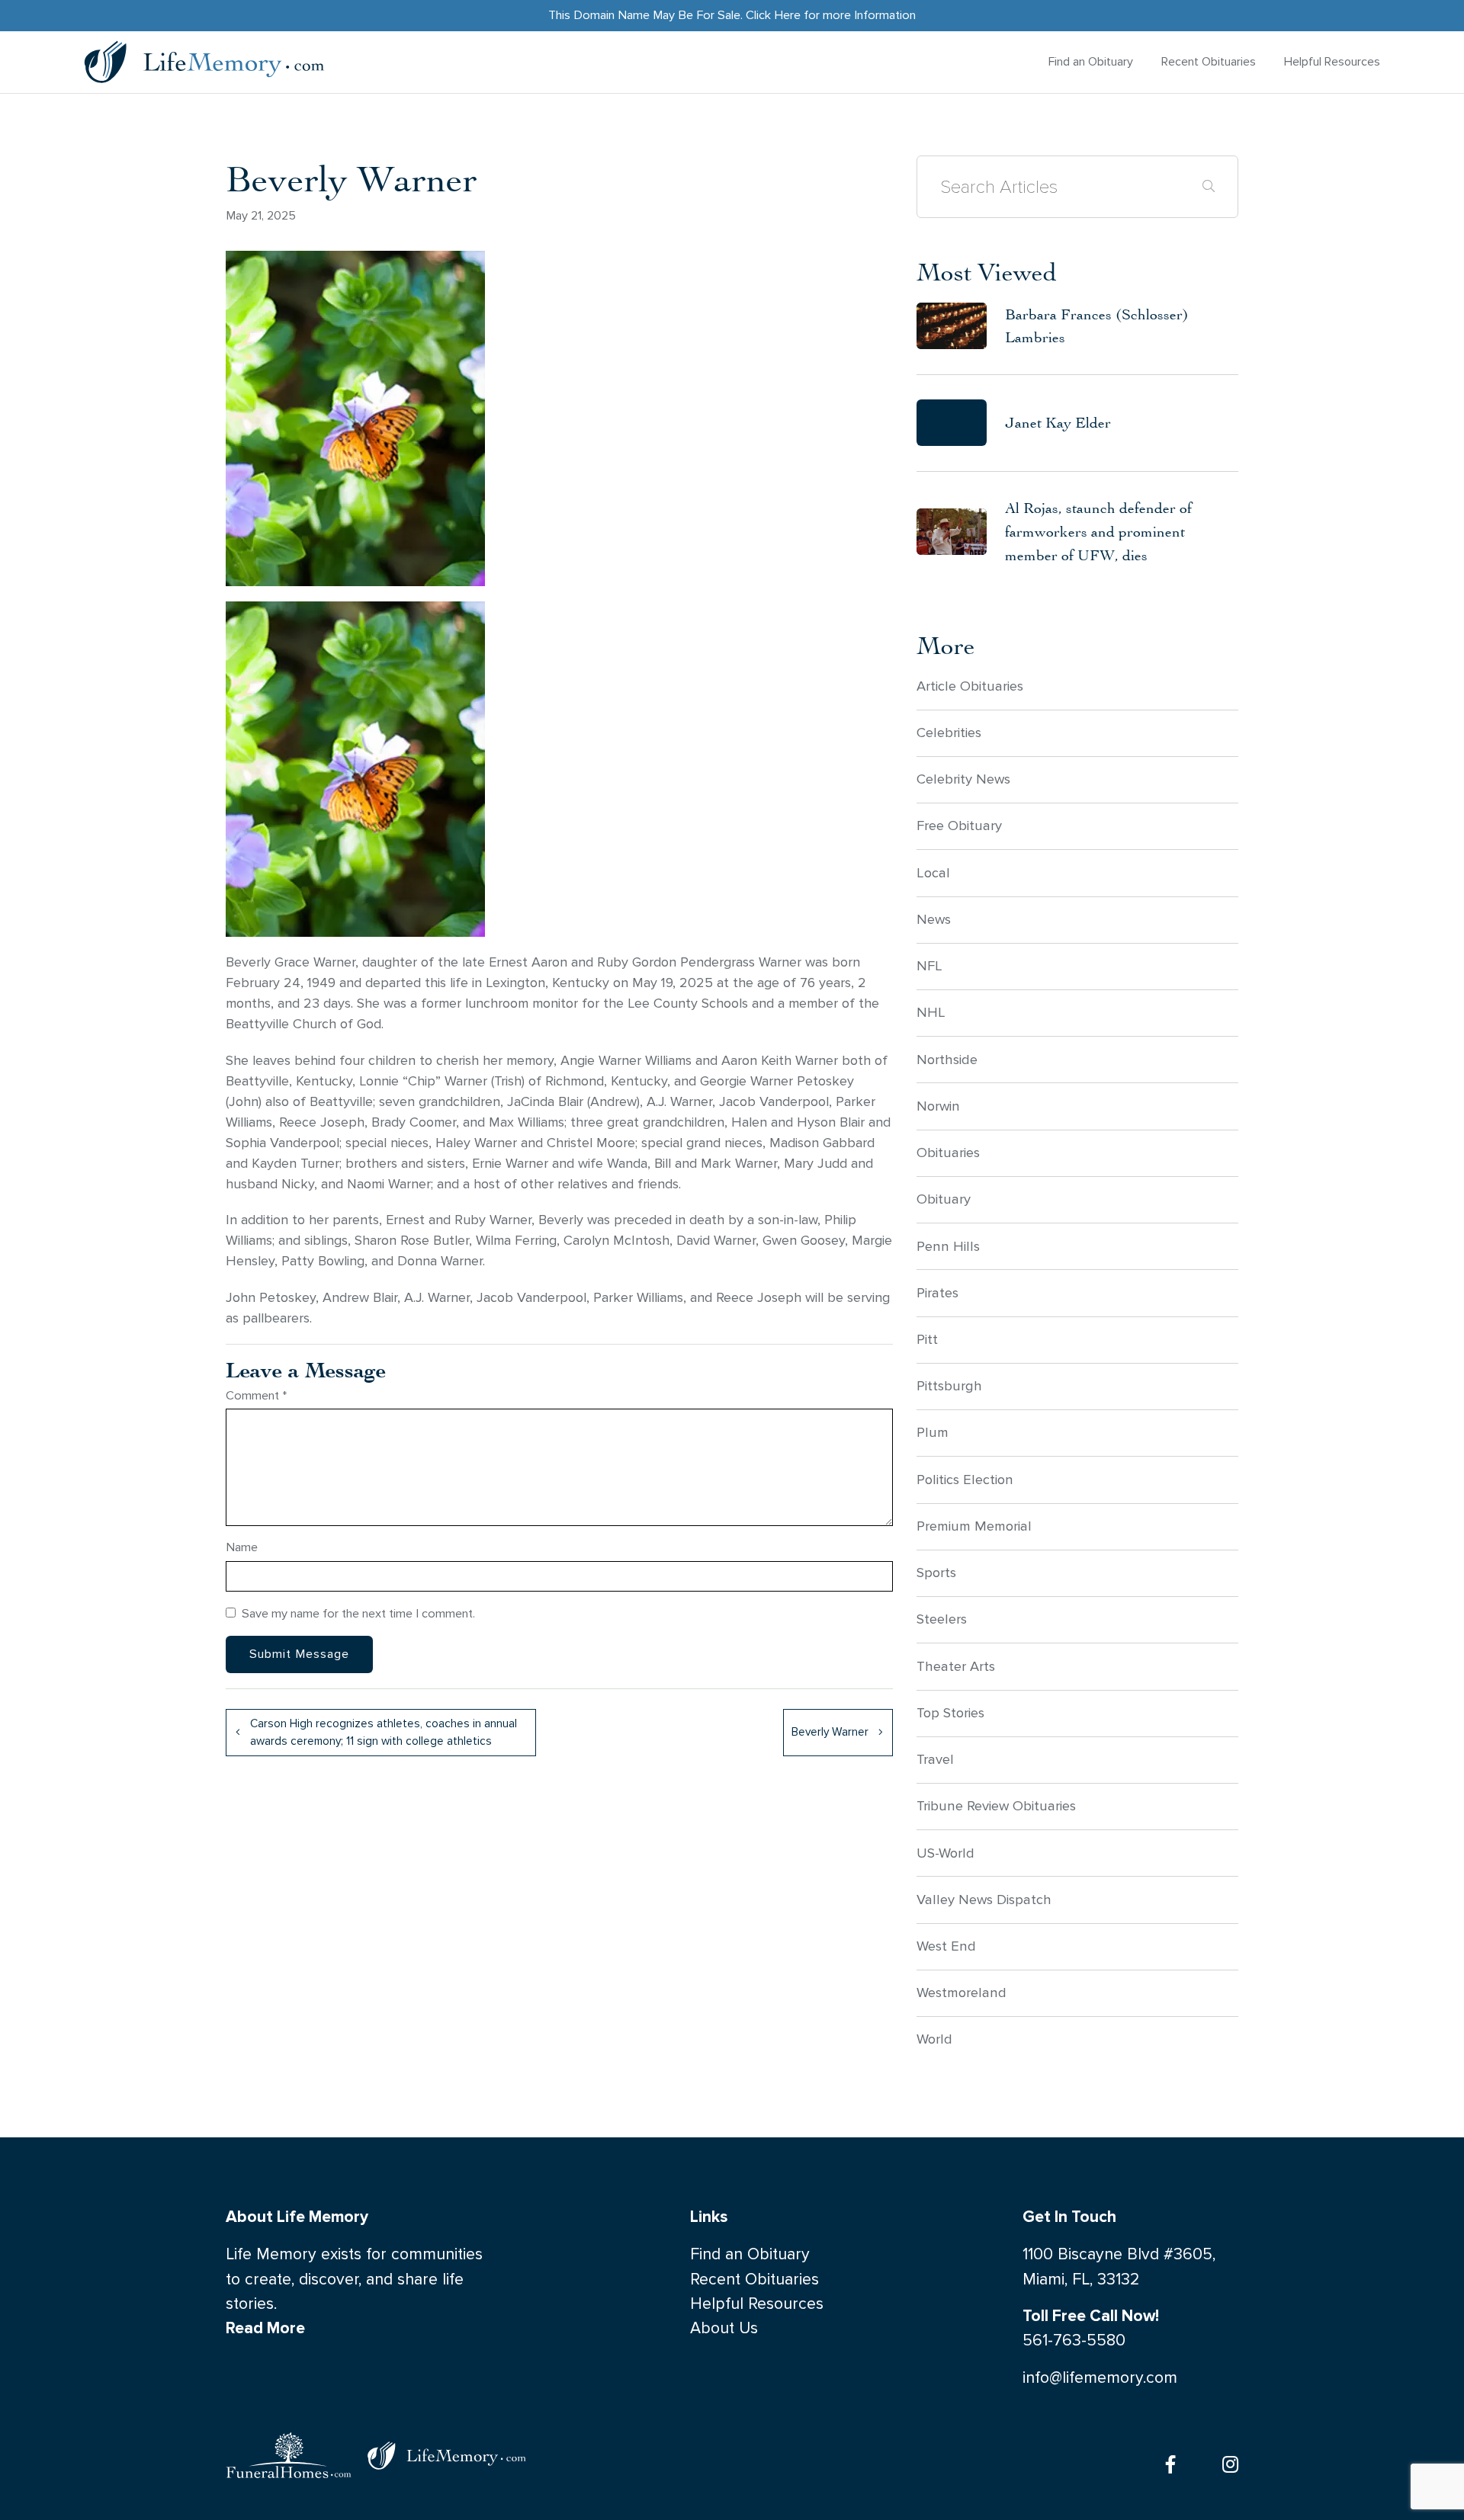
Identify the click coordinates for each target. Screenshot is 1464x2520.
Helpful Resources (1332, 61)
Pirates (937, 1293)
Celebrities (949, 733)
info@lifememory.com (1100, 2378)
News (934, 919)
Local (933, 873)
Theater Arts (956, 1666)
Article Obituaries (970, 686)
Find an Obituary (1091, 61)
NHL (931, 1012)
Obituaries (948, 1153)
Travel (935, 1759)
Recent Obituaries (1209, 61)
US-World (945, 1853)
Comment (257, 1395)
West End (946, 1946)
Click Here (773, 15)
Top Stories (950, 1713)
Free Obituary (959, 826)
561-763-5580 (1074, 2340)
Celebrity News (963, 779)
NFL (929, 966)
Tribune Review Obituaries (996, 1806)
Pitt (927, 1339)
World (934, 2039)
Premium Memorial (974, 1526)
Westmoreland (962, 1993)
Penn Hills (948, 1246)
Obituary (944, 1199)
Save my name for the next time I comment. (358, 1613)
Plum (933, 1432)
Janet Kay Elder (1058, 422)
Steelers (942, 1619)
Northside (947, 1060)
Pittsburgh (949, 1386)
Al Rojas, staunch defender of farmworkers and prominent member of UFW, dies (1098, 531)
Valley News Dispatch (984, 1900)
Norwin (938, 1106)
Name (242, 1547)
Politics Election (965, 1480)
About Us (724, 2328)
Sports (936, 1573)
